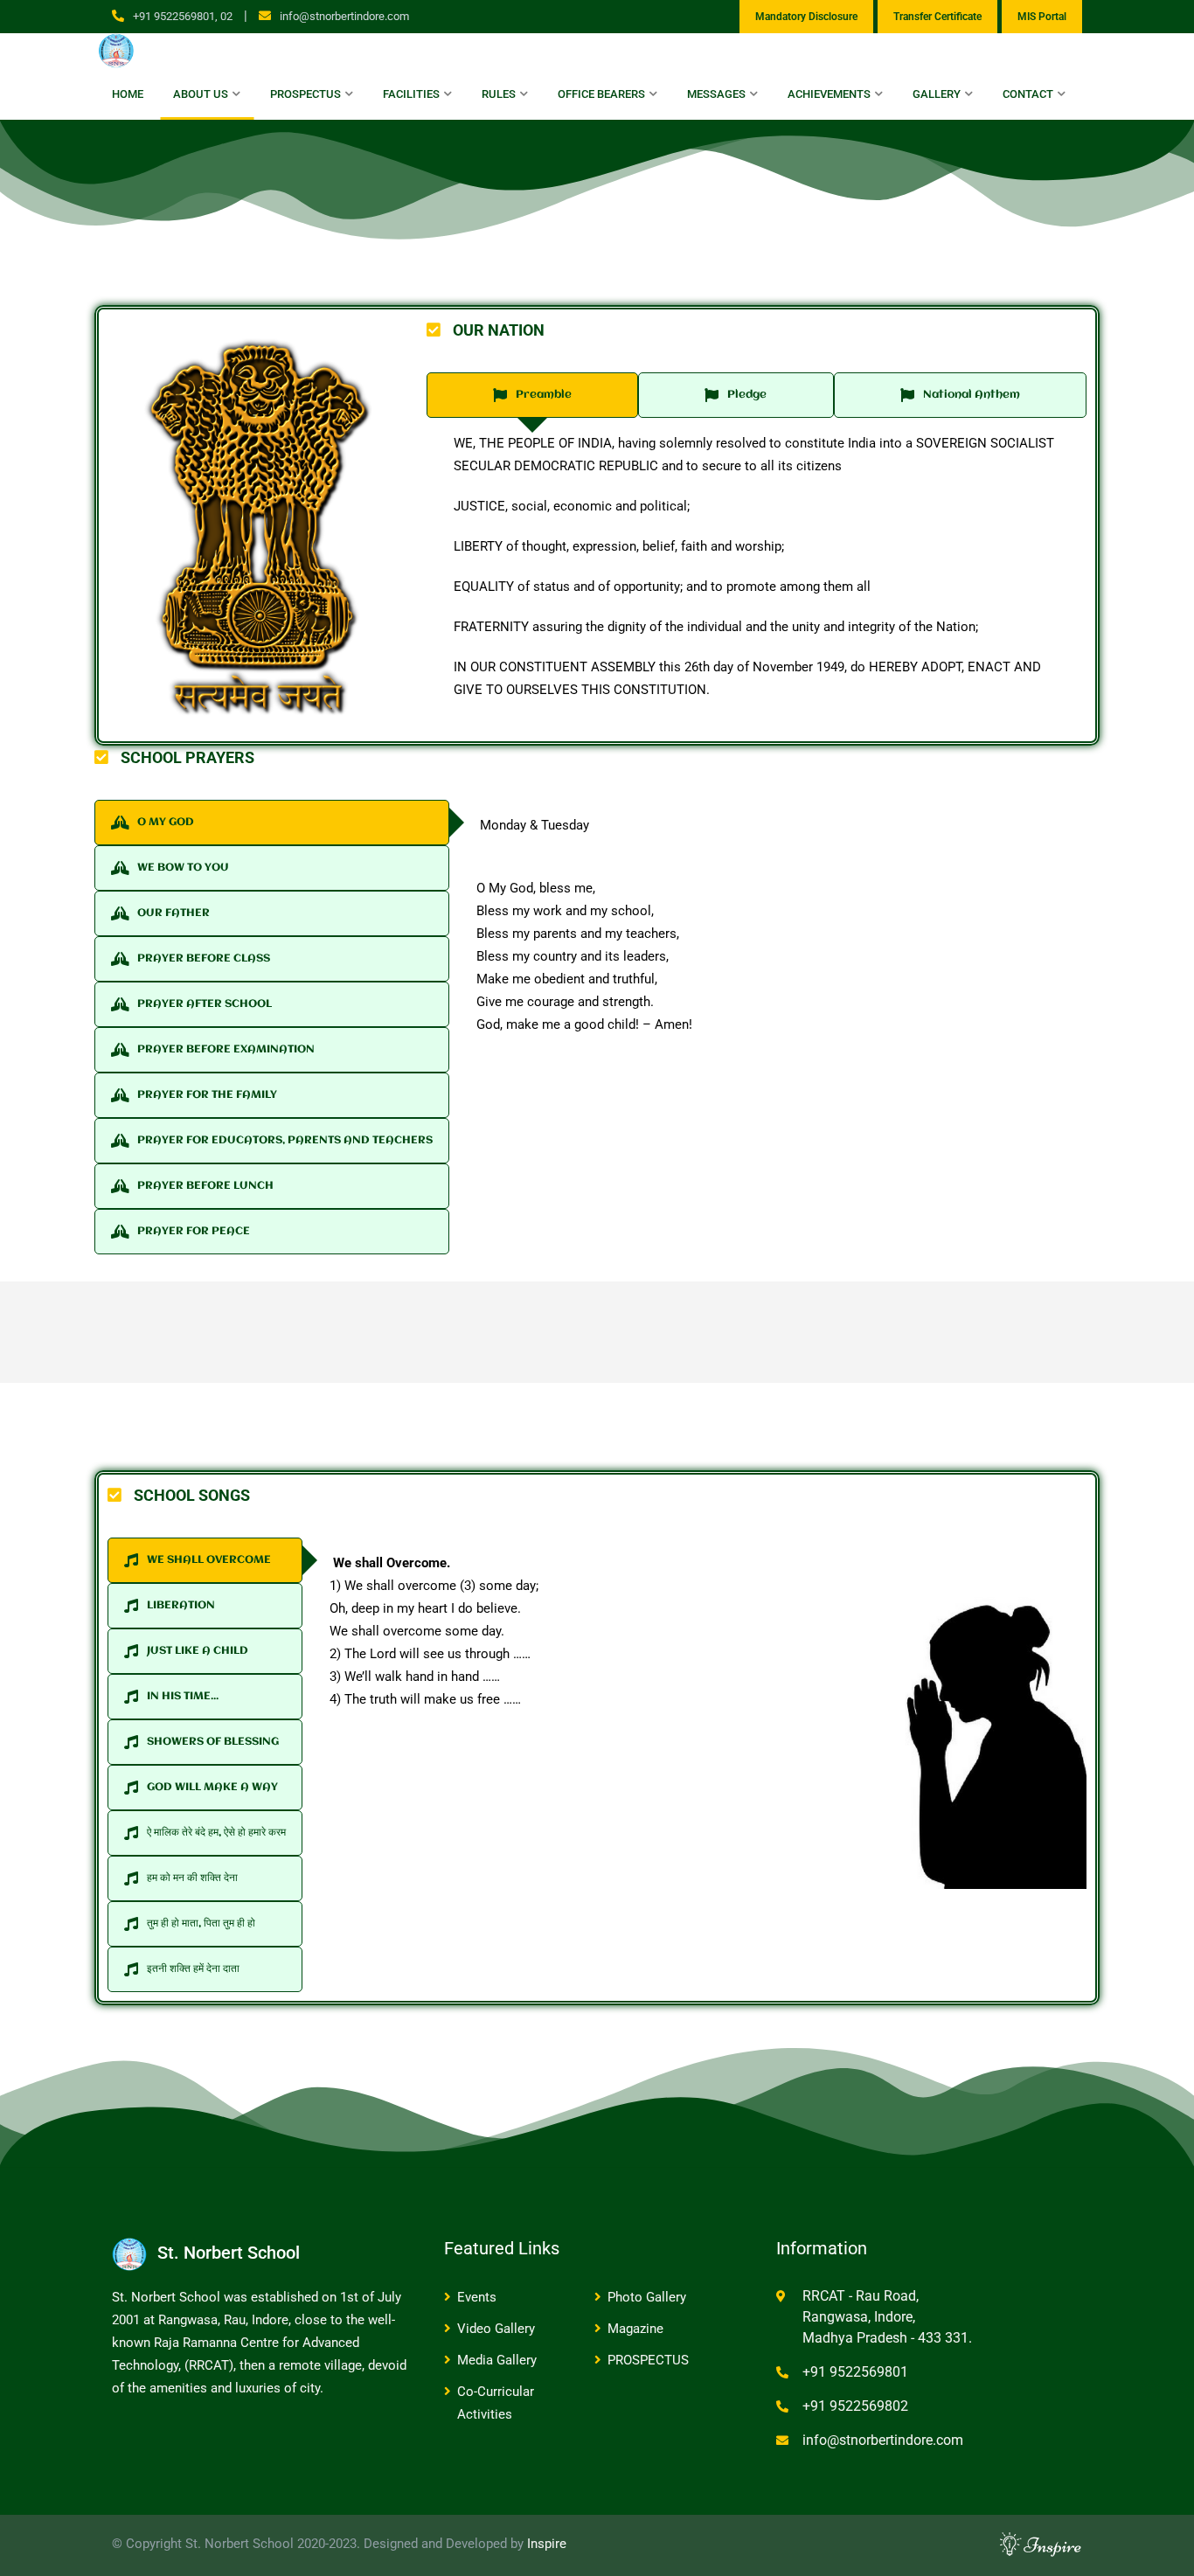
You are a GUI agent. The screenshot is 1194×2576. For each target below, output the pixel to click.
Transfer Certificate (937, 17)
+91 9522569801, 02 (183, 16)
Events (477, 2297)
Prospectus (305, 94)
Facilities (411, 94)
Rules (499, 94)
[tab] (532, 395)
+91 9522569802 (855, 2406)
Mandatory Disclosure (806, 17)
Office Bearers (601, 94)
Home (128, 94)
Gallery (937, 94)
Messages (716, 94)
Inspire (547, 2544)
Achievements (829, 94)
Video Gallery (496, 2329)
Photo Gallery (647, 2297)
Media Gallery (497, 2360)
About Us (201, 94)
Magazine (635, 2329)
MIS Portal (1042, 17)
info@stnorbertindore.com (344, 16)
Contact (1028, 94)
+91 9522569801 (855, 2372)
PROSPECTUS (648, 2360)
